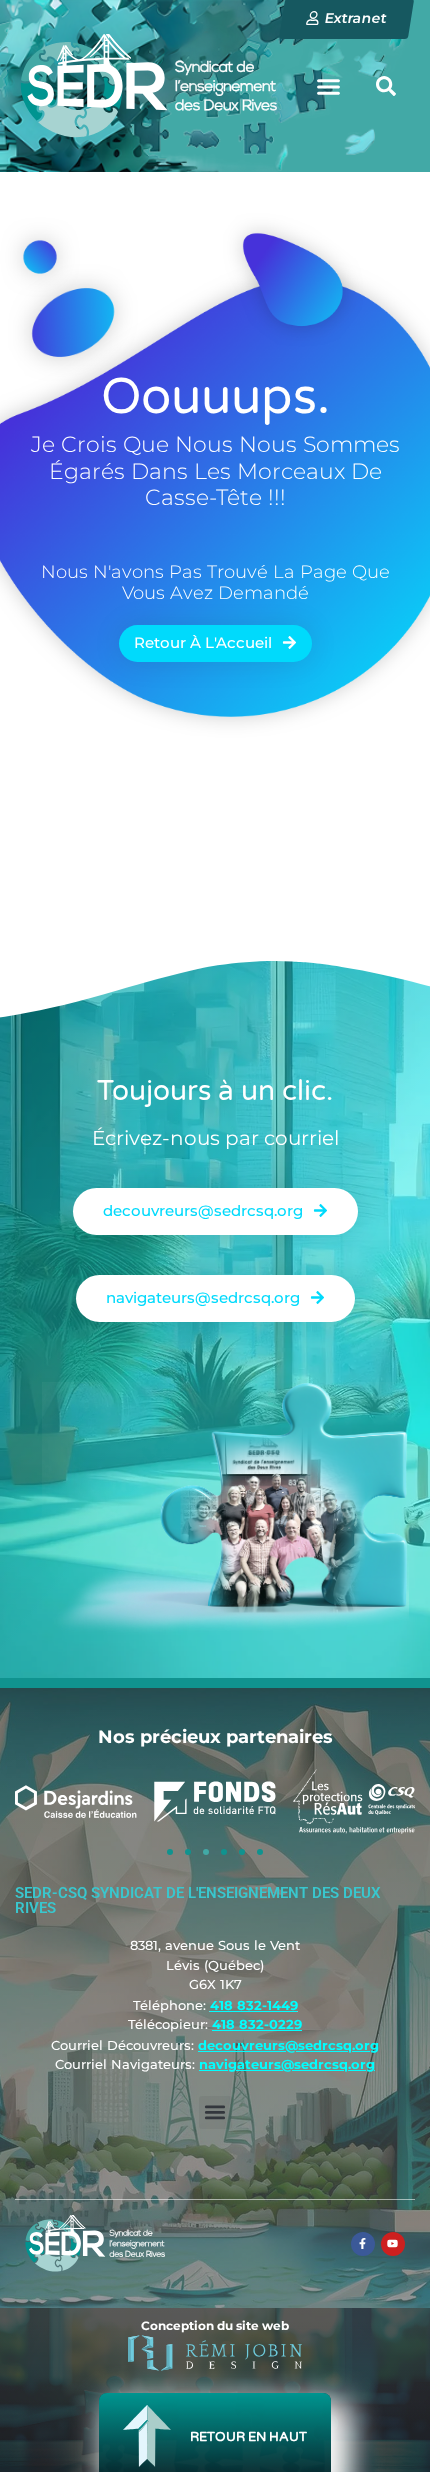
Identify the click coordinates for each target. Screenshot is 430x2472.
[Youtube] (393, 2244)
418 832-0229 (257, 2024)
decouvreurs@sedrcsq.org (288, 2045)
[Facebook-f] (363, 2244)
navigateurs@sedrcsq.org (287, 2064)
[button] (329, 86)
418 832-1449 (254, 2005)
